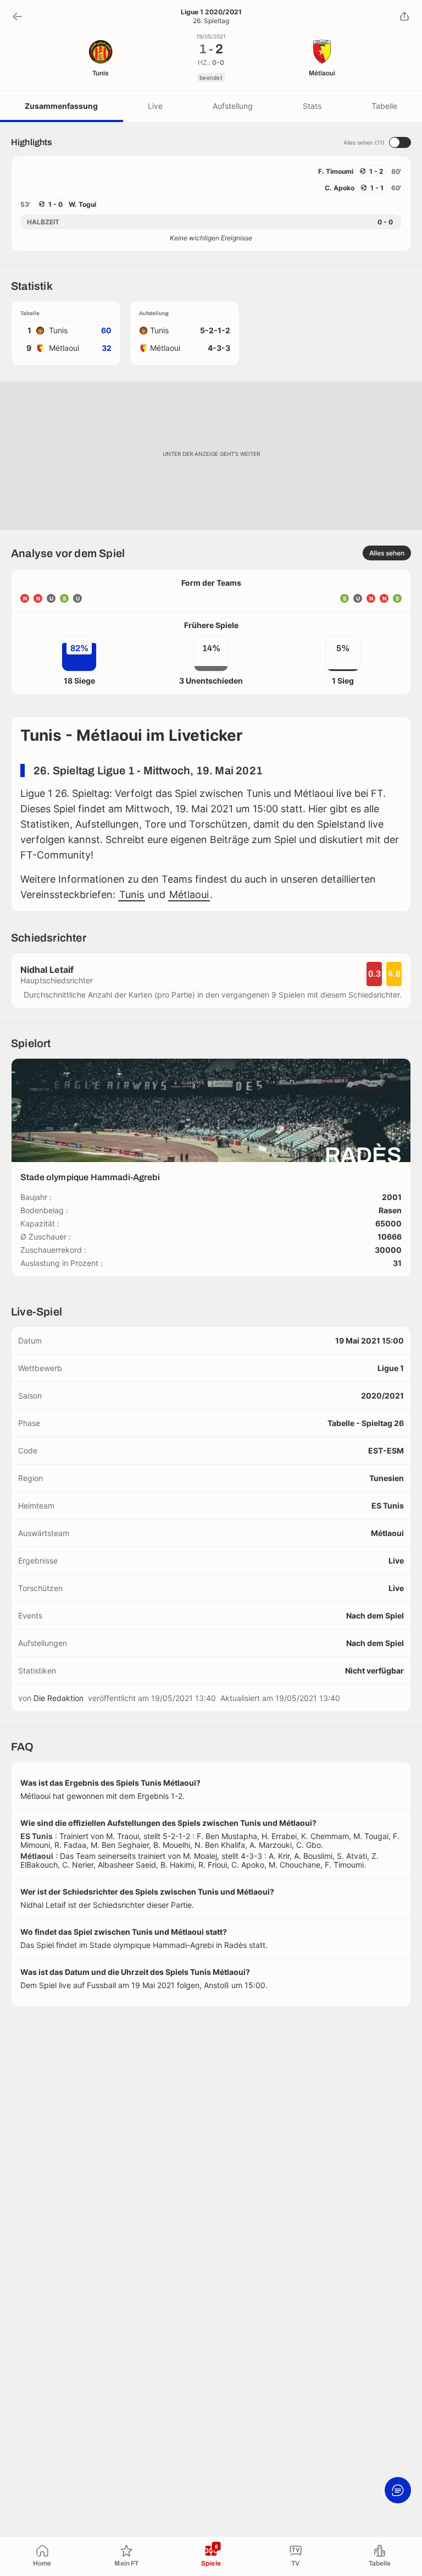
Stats (312, 106)
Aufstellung (233, 106)
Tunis (132, 895)
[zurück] (18, 16)
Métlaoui (189, 895)
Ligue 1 (391, 1368)
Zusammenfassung (61, 106)
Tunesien (387, 1478)
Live (155, 106)
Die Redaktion (59, 1698)
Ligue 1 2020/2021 (211, 12)
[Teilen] (404, 16)
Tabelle (384, 106)
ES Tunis (388, 1506)
